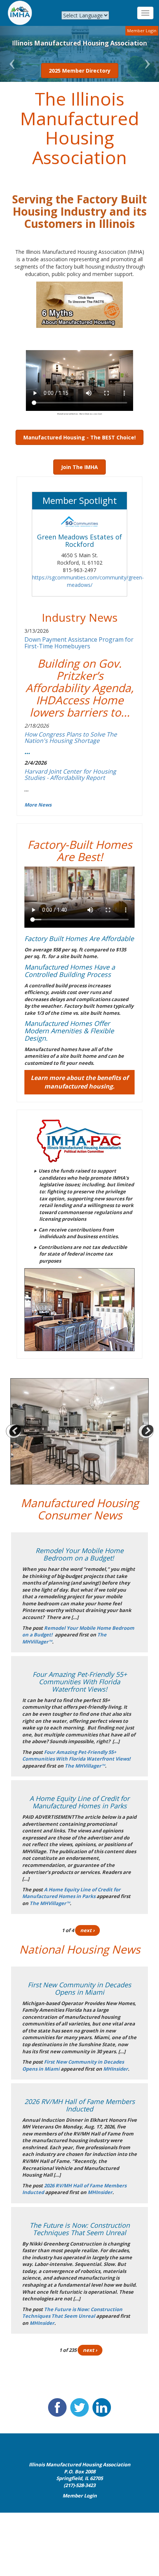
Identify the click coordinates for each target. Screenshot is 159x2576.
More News (38, 805)
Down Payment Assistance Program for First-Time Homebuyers (79, 643)
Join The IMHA (79, 467)
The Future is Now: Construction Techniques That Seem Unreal (72, 2313)
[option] (79, 1431)
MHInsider (116, 2069)
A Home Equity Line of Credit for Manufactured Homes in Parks (71, 1893)
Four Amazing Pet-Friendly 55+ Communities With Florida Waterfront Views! (76, 1756)
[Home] (20, 13)
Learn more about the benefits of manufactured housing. (79, 1082)
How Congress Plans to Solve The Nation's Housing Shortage (71, 738)
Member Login (142, 31)
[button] (12, 54)
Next (146, 1432)
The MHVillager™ (85, 1766)
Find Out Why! (86, 71)
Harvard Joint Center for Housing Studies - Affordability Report (70, 775)
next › (87, 1930)
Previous (13, 1432)
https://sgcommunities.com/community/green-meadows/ (88, 581)
